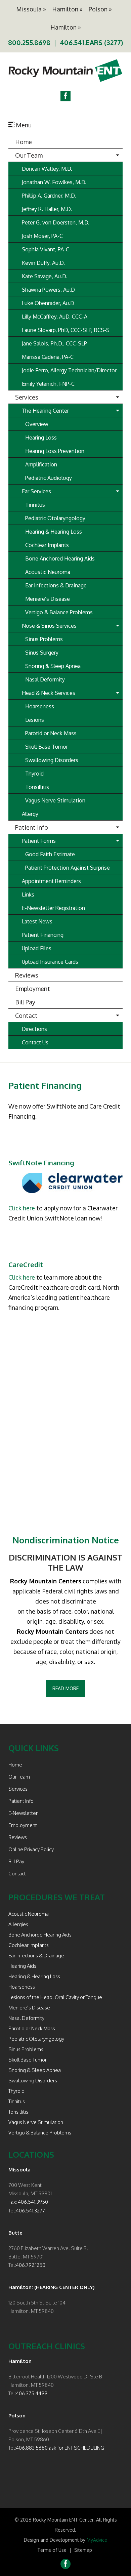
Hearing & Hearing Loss (54, 532)
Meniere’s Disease (48, 599)
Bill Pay (25, 1002)
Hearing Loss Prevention (55, 451)
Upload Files (37, 948)
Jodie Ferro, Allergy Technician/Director (69, 370)
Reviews (27, 975)
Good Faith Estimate (50, 854)
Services (27, 397)
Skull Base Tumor (47, 747)
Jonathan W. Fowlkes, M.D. (54, 182)
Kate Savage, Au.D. (45, 276)
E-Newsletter (23, 1813)
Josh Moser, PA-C (42, 236)
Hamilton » (67, 9)
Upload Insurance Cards (50, 962)
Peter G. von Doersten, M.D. (56, 222)
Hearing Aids (22, 1966)
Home (24, 142)
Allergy (30, 814)
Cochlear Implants (47, 545)
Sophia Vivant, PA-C (46, 249)
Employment (33, 989)
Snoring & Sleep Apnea (53, 666)
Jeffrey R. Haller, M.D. (47, 209)
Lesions (35, 720)
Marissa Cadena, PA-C (48, 357)
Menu (23, 125)
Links (28, 895)
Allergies (18, 1924)
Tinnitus (35, 505)
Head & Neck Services (49, 693)
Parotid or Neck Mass (51, 733)
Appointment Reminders (51, 881)
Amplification (41, 464)
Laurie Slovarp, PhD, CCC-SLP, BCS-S (66, 330)
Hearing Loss (41, 438)
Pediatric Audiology (49, 478)
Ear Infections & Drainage (56, 585)
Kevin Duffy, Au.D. (43, 263)
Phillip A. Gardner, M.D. (49, 196)
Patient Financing (43, 935)
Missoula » (31, 9)
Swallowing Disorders (52, 760)
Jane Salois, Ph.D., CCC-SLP (54, 343)
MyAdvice (97, 2540)
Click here (22, 1208)
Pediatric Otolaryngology (55, 518)
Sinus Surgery (42, 653)
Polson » (100, 9)
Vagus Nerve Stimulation (55, 800)
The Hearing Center (45, 411)
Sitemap (83, 2550)
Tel (12, 2211)
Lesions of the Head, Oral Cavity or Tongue (55, 1997)
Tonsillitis (37, 787)
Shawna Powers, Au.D (48, 290)
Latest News (37, 921)
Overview (37, 424)
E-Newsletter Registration (53, 908)
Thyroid (34, 774)
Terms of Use (52, 2550)
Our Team (29, 155)
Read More (65, 1688)
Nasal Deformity (45, 679)
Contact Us (35, 1042)
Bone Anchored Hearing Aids (60, 558)
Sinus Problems (44, 639)
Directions (34, 1029)
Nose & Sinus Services (49, 626)
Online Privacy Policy (31, 1849)
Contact (26, 1015)
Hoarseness (40, 706)
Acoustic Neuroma (48, 572)
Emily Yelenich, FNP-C (48, 384)
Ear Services (36, 491)
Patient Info (32, 827)
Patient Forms (39, 841)
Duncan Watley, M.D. (47, 169)
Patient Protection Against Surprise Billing (68, 869)
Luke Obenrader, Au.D (48, 303)
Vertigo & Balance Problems (59, 612)
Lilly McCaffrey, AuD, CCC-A (55, 317)
